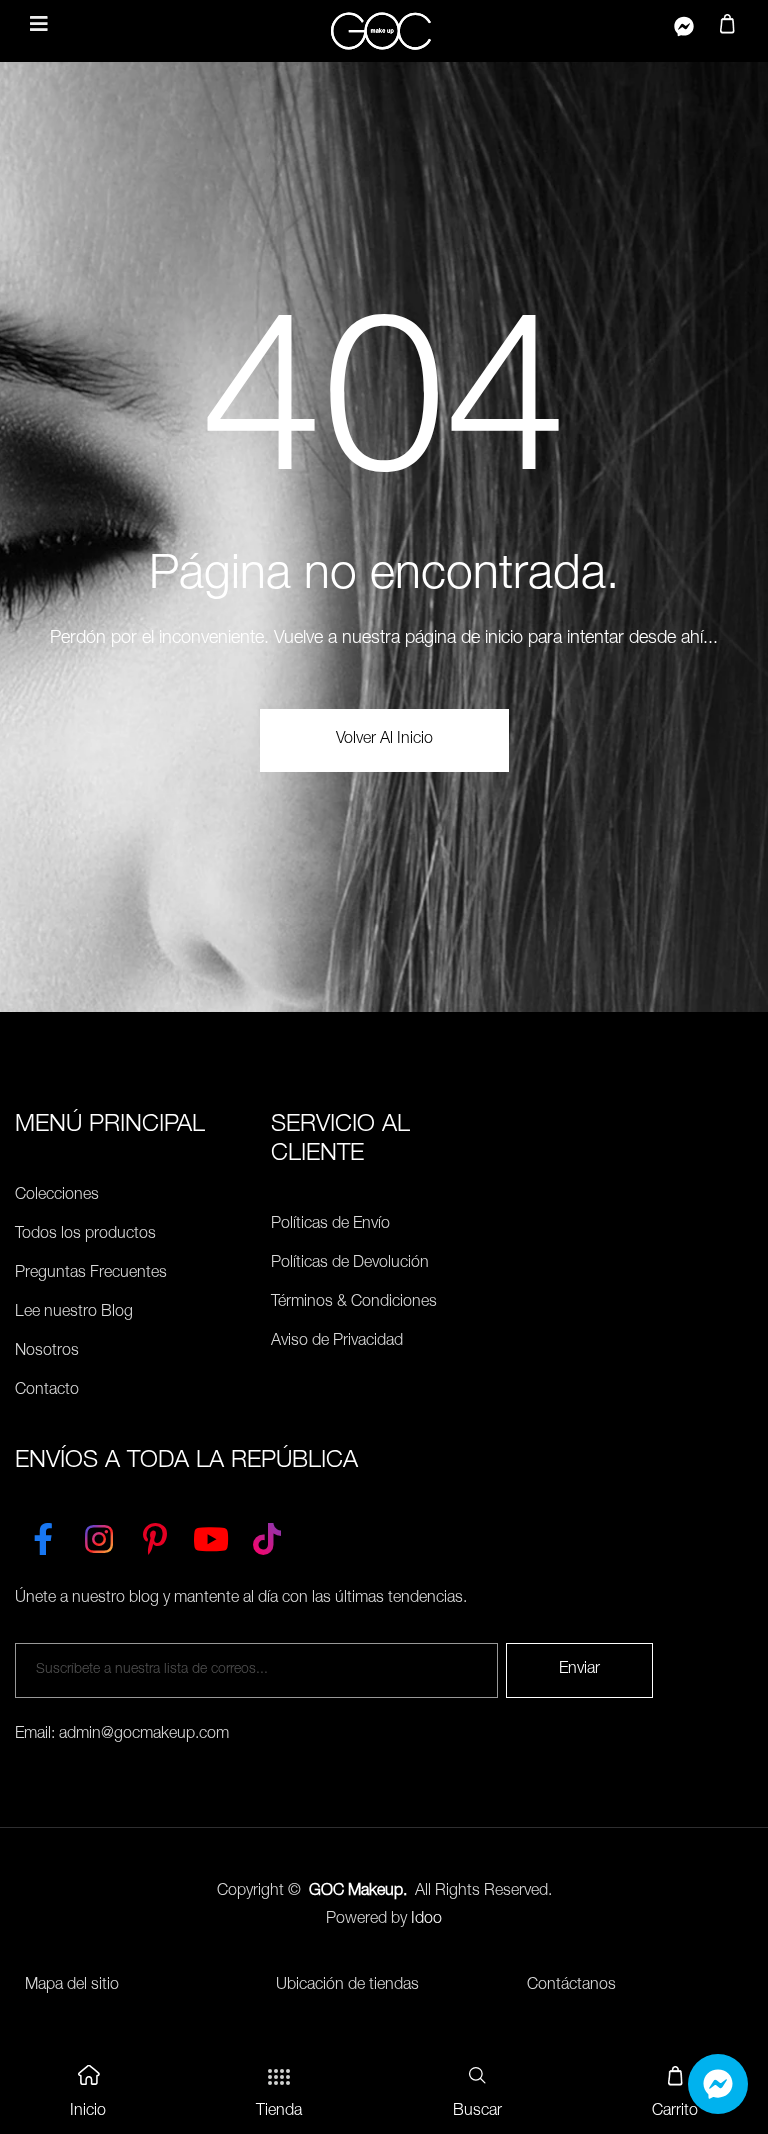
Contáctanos (571, 1986)
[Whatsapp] (718, 2084)
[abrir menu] (39, 27)
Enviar (579, 1670)
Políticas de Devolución (350, 1264)
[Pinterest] (155, 1535)
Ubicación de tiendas (347, 1986)
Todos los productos (85, 1235)
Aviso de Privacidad (337, 1342)
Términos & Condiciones (354, 1303)
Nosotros (47, 1352)
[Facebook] (43, 1535)
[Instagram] (99, 1535)
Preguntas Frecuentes (91, 1274)
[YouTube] (211, 1535)
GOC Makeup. (358, 1892)
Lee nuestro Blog (74, 1313)
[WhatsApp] (684, 31)
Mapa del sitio (72, 1986)
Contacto (47, 1391)
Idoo (426, 1920)
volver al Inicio (384, 740)
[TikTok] (267, 1535)
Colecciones (57, 1196)
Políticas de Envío (330, 1225)
